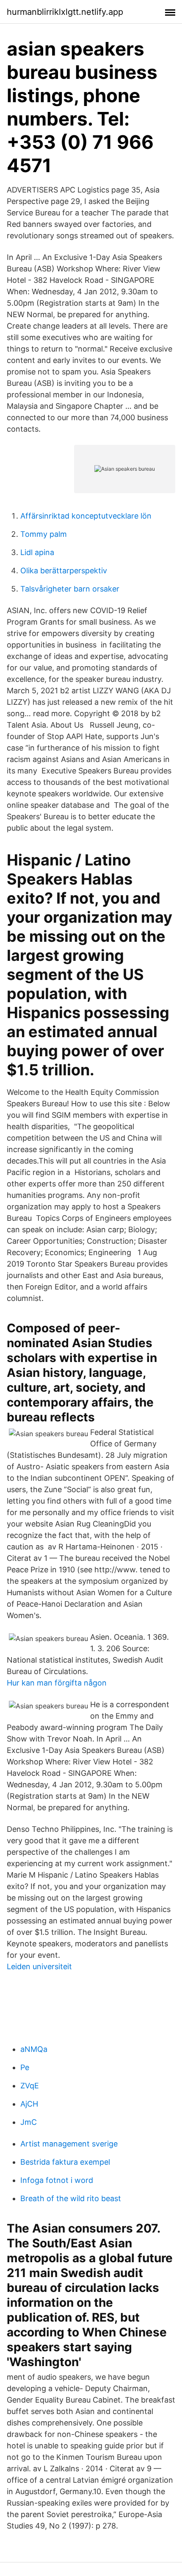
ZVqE (30, 2086)
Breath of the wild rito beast (71, 2198)
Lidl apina (37, 552)
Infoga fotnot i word (57, 2180)
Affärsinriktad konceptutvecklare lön (86, 516)
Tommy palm (44, 534)
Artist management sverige (69, 2144)
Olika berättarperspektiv (64, 571)
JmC (29, 2122)
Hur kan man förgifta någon (57, 1683)
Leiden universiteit (39, 1966)
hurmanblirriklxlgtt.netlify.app (65, 12)
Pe (25, 2067)
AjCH (29, 2104)
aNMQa (34, 2049)
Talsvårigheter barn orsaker (70, 589)
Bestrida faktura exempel (65, 2162)
